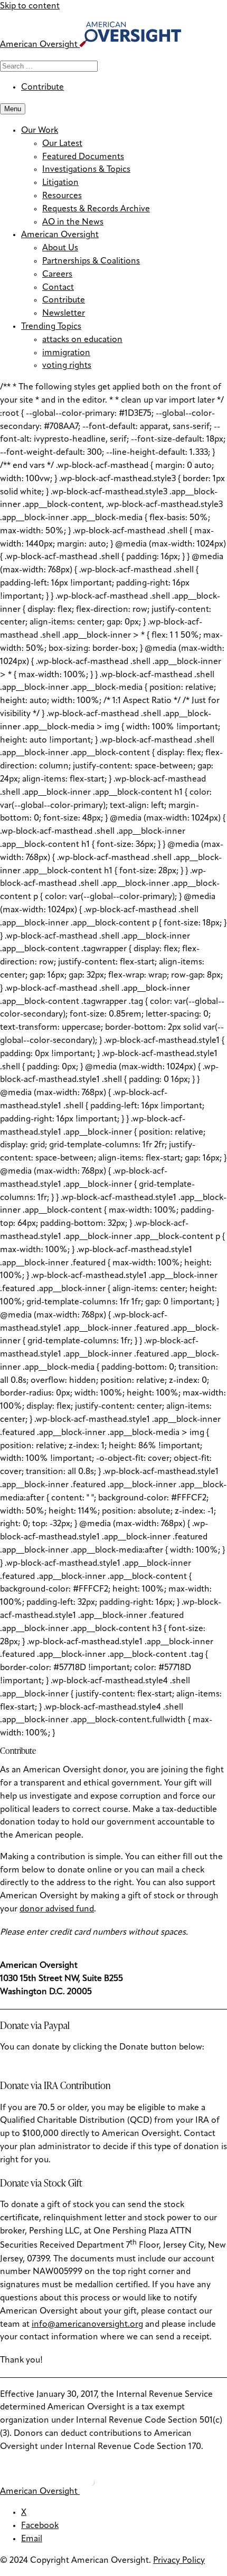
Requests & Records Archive (96, 209)
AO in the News (73, 222)
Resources (62, 196)
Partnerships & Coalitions (91, 261)
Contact (58, 288)
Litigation (60, 183)
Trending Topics (51, 327)
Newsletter (64, 314)
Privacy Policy (179, 2561)
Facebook (40, 2526)
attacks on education (82, 340)
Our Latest (62, 144)
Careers (57, 275)
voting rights (67, 366)
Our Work (40, 131)
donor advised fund (57, 1909)
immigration (66, 353)
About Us (60, 248)
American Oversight (60, 235)
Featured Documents (83, 157)
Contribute (42, 87)
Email (32, 2539)
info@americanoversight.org (87, 2325)
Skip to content (30, 6)
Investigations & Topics (86, 170)
